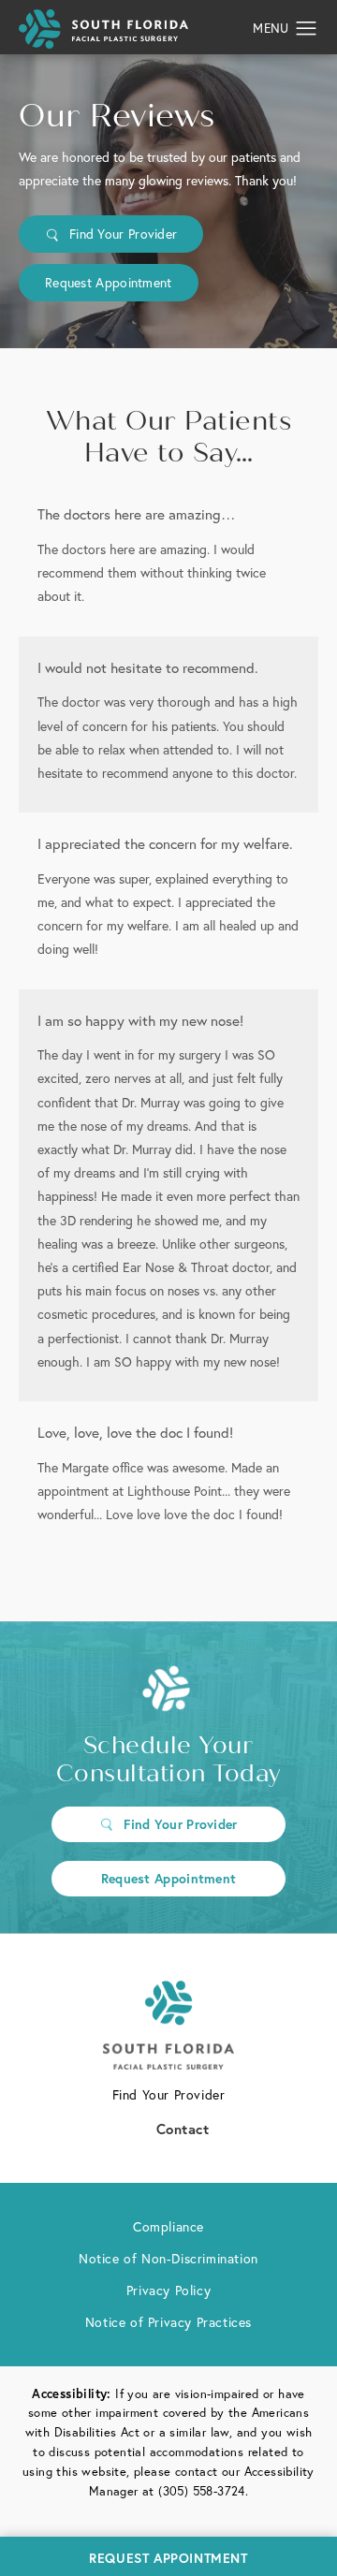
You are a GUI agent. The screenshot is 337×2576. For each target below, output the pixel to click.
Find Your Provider (123, 234)
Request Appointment (109, 282)
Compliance (168, 2226)
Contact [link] (183, 2128)
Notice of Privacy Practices (168, 2322)
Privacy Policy (168, 2290)
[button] (307, 29)
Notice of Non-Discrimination (168, 2258)
